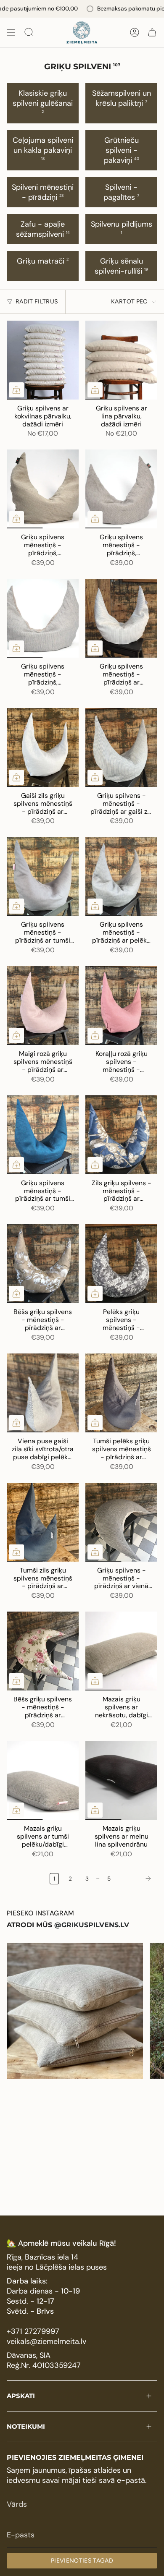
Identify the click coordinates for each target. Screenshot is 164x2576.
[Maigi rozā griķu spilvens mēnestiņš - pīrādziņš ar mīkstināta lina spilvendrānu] (43, 1006)
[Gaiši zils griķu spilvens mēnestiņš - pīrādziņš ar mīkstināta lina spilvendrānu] (43, 747)
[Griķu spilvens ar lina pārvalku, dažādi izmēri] (121, 360)
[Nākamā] (136, 1878)
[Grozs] (152, 32)
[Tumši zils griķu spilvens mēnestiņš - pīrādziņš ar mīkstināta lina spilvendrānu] (43, 1522)
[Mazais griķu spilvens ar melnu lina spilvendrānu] (121, 1780)
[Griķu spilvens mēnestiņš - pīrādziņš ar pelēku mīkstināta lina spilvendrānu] (121, 876)
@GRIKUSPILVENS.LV (92, 1925)
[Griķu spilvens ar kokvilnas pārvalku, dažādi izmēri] (43, 360)
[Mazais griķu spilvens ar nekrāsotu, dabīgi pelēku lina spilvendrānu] (121, 1651)
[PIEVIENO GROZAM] (16, 390)
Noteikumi (26, 2426)
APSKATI (21, 2396)
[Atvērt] (11, 32)
